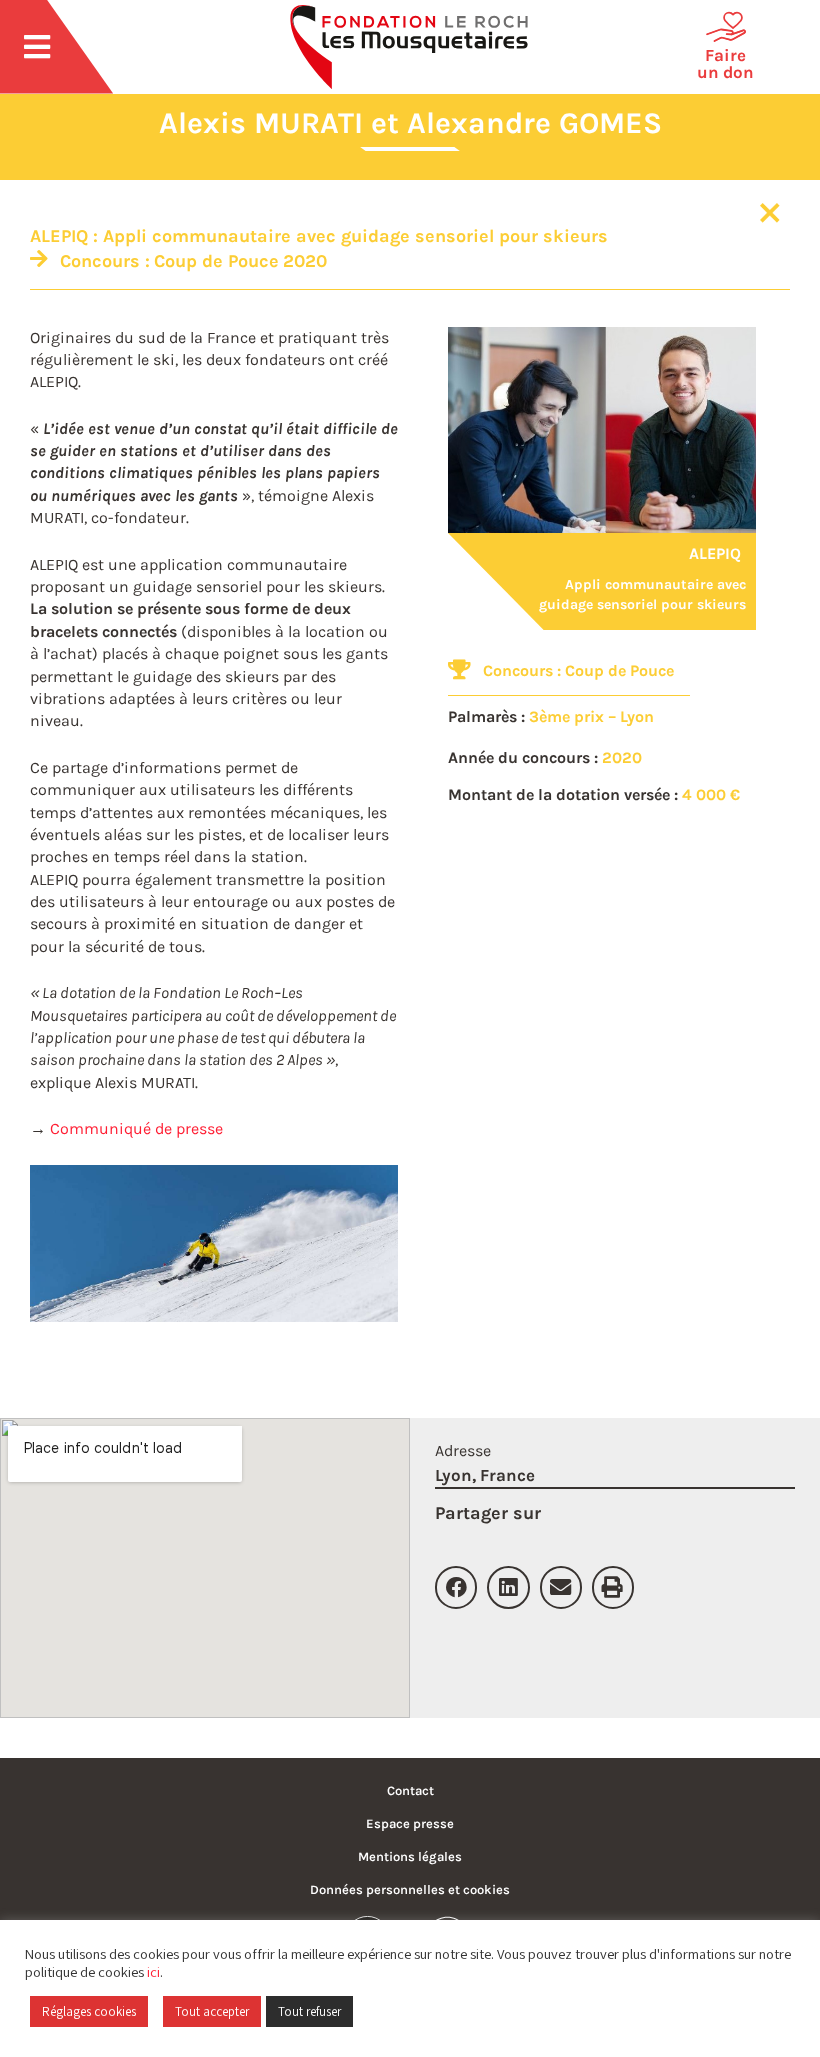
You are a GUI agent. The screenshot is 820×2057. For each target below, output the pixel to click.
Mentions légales (410, 1856)
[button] (456, 1587)
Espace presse (410, 1823)
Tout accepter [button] (212, 2011)
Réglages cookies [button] (89, 2011)
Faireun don (725, 63)
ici (153, 1971)
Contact (410, 1790)
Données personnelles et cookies (410, 1889)
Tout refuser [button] (309, 2011)
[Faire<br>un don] (726, 27)
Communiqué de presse (136, 1128)
